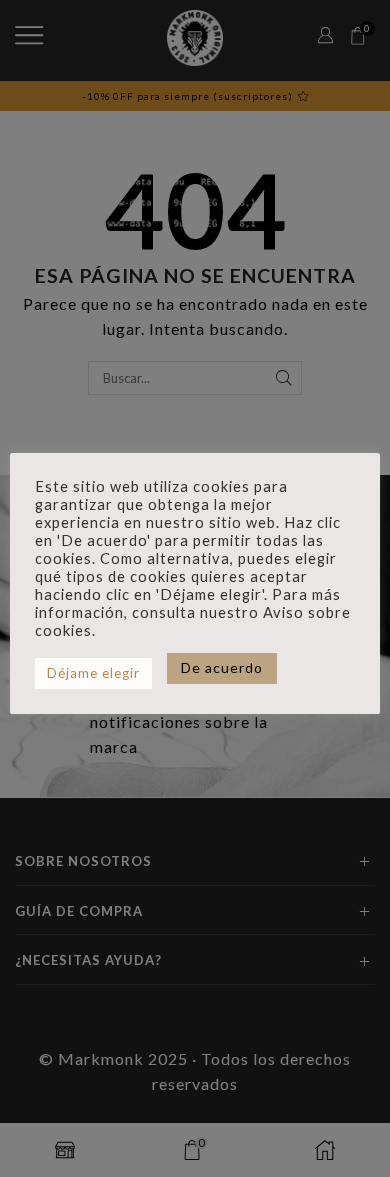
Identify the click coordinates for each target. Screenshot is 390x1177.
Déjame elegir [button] (93, 673)
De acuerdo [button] (222, 667)
